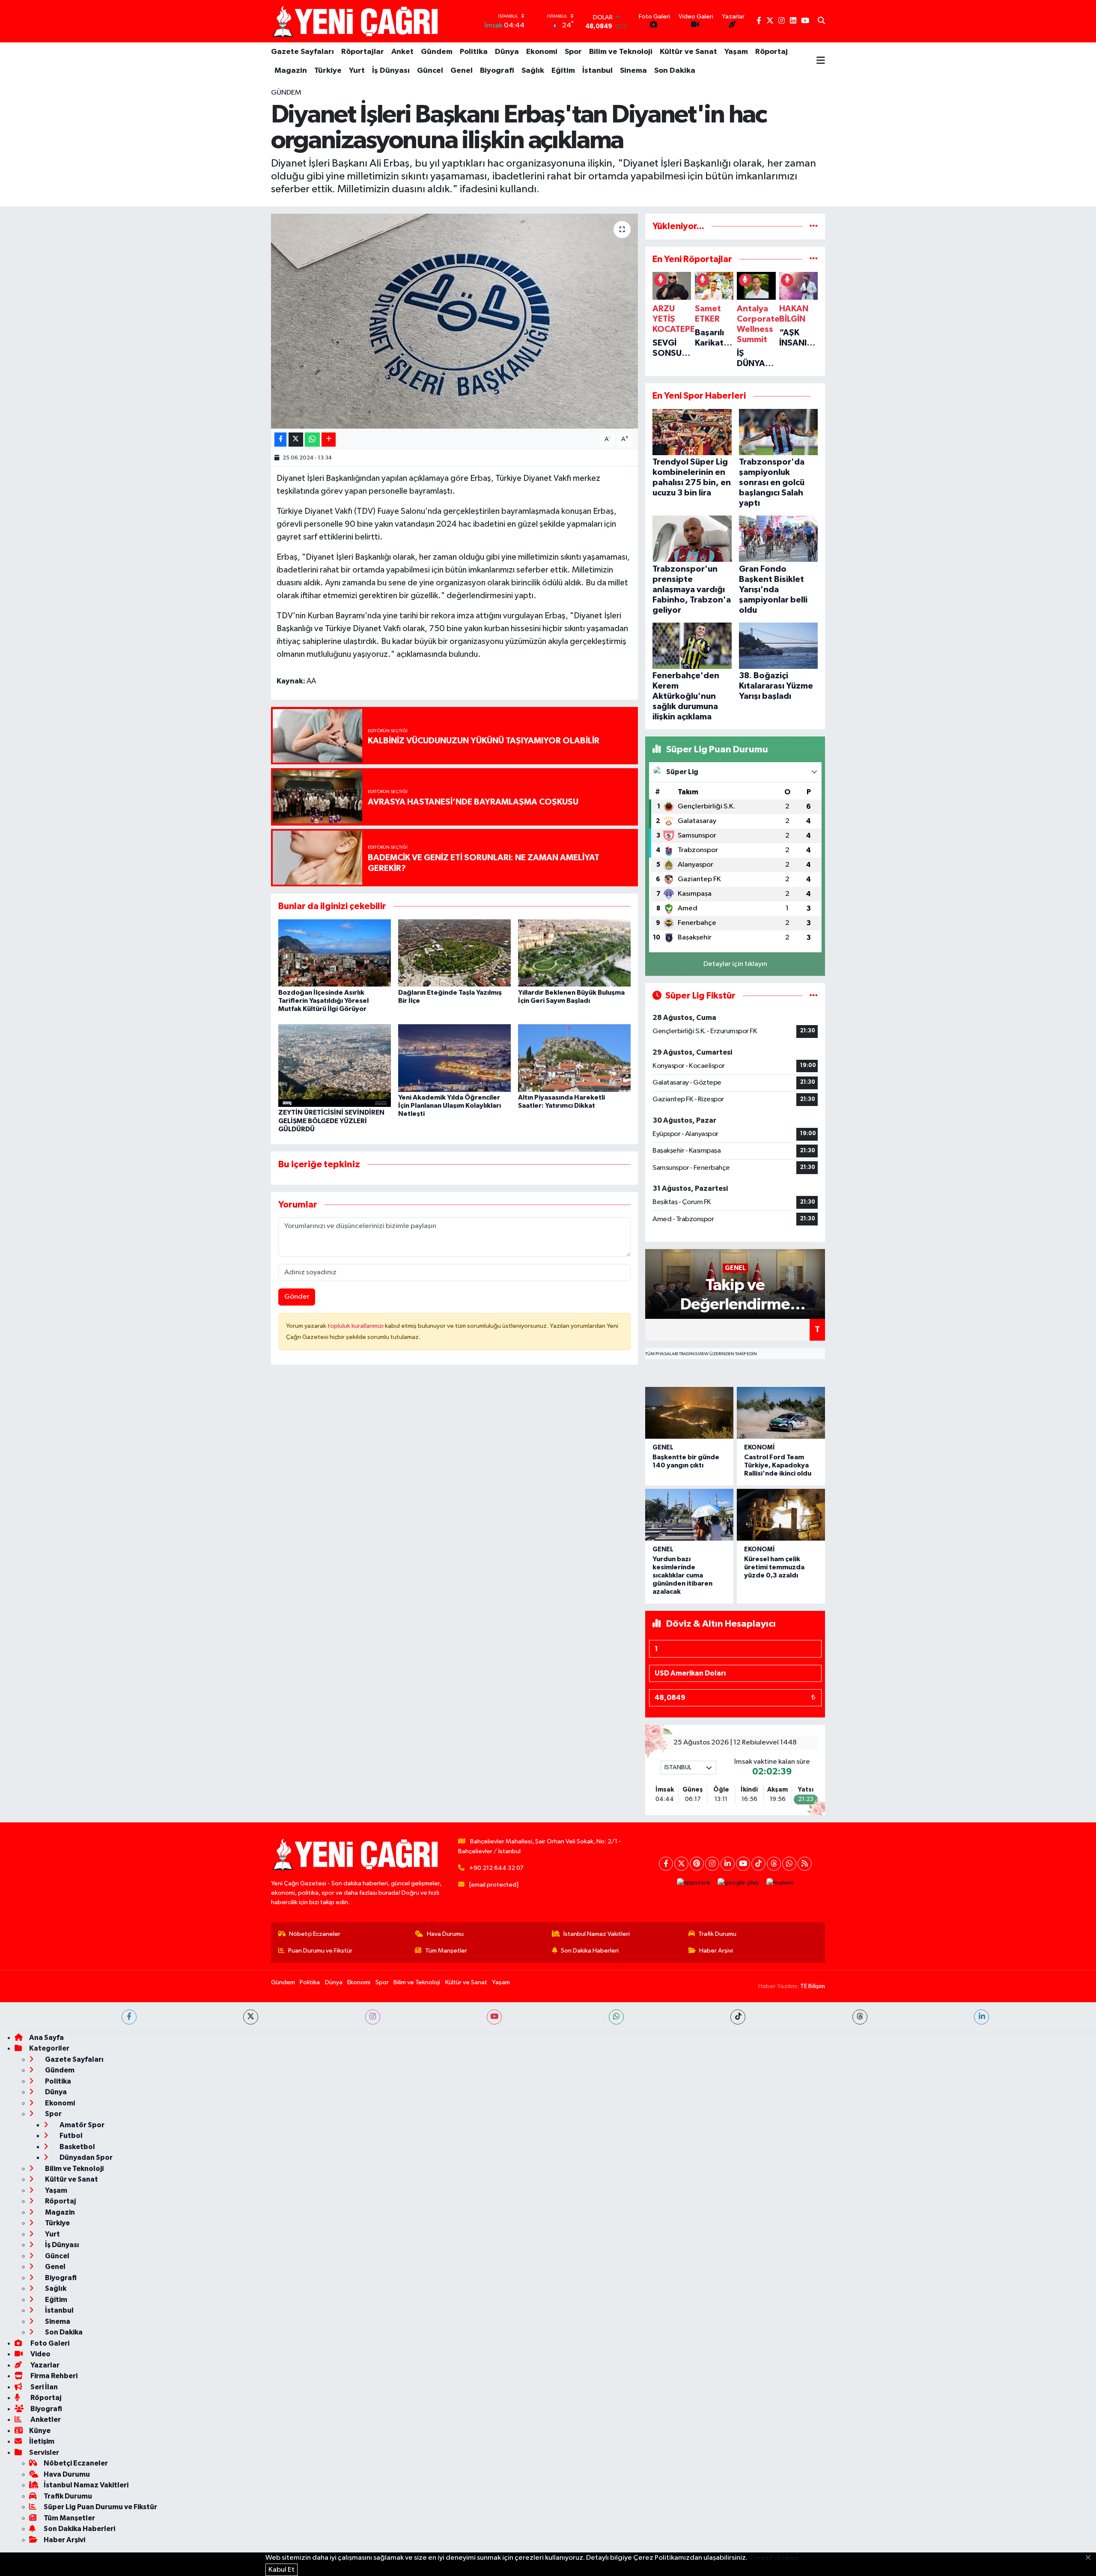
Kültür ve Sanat (688, 52)
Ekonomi (542, 52)
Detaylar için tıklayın (735, 964)
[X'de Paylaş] (296, 440)
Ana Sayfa (46, 2038)
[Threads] (774, 1864)
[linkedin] (981, 2017)
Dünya (507, 52)
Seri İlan (43, 2387)
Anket (402, 52)
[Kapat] (1091, 2558)
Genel (462, 71)
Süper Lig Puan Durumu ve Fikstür (100, 2507)
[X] (681, 1864)
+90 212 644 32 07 (496, 1868)
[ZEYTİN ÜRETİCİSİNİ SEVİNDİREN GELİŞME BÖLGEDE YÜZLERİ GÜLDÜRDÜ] (335, 1065)
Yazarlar (44, 2365)
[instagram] (373, 2017)
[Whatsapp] (789, 1864)
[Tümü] (814, 226)
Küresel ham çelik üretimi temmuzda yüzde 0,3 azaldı (774, 1567)
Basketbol (77, 2147)
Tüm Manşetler (446, 1951)
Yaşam (736, 52)
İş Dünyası (391, 71)
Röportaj (771, 52)
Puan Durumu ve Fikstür (320, 1951)
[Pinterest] (697, 1864)
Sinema (633, 71)
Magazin (291, 71)
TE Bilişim (813, 1986)
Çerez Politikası (774, 2558)
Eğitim (563, 71)
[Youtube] (743, 1864)
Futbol (70, 2136)
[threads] (860, 2017)
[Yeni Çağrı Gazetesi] (357, 21)
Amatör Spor (81, 2125)
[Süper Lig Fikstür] (814, 996)
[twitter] (251, 2017)
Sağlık (533, 71)
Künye (40, 2431)
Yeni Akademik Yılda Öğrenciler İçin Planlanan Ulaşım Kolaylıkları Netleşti (450, 1106)
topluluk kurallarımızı (356, 1326)
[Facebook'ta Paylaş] (280, 440)
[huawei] (780, 1883)
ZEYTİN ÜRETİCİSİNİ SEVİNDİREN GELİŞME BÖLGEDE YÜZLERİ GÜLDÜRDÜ (331, 1121)
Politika (474, 52)
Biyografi (497, 71)
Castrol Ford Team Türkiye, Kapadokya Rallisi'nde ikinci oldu (778, 1465)
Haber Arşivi (716, 1951)
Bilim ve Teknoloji (621, 52)
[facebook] (129, 2017)
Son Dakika (675, 71)
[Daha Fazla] (329, 440)
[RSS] (805, 1864)
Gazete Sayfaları (302, 52)
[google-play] (739, 1883)
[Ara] (821, 21)
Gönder (297, 1297)
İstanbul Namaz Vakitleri (597, 1934)
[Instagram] (712, 1864)
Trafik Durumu (717, 1934)
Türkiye (328, 71)
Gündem (437, 52)
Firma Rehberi (53, 2376)
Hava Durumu (445, 1934)
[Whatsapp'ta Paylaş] (312, 440)
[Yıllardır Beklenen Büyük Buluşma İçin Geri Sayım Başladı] (574, 953)
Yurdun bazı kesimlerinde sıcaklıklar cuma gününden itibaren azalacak (682, 1576)
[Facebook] (666, 1864)
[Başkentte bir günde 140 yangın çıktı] (689, 1413)
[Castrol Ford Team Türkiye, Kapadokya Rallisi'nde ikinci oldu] (781, 1413)
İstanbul (597, 71)
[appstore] (694, 1883)
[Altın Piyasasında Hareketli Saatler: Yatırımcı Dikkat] (574, 1058)
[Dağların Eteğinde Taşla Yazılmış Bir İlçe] (454, 953)
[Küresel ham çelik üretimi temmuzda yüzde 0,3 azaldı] (781, 1515)
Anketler (45, 2419)
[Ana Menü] (821, 61)
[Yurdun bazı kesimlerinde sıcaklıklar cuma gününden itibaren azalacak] (689, 1515)
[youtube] (494, 2017)
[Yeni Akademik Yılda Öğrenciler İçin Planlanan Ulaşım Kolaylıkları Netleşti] (454, 1058)
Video (40, 2354)
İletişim (42, 2441)
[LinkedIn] (728, 1864)
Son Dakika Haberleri (590, 1951)
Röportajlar (363, 52)
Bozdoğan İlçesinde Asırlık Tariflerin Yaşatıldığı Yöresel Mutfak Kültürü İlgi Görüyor (323, 1001)
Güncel (430, 71)
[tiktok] (738, 2017)
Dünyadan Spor (85, 2157)
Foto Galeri (49, 2343)
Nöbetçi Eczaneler (315, 1934)
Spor (573, 52)
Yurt (357, 71)
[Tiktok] (758, 1864)
